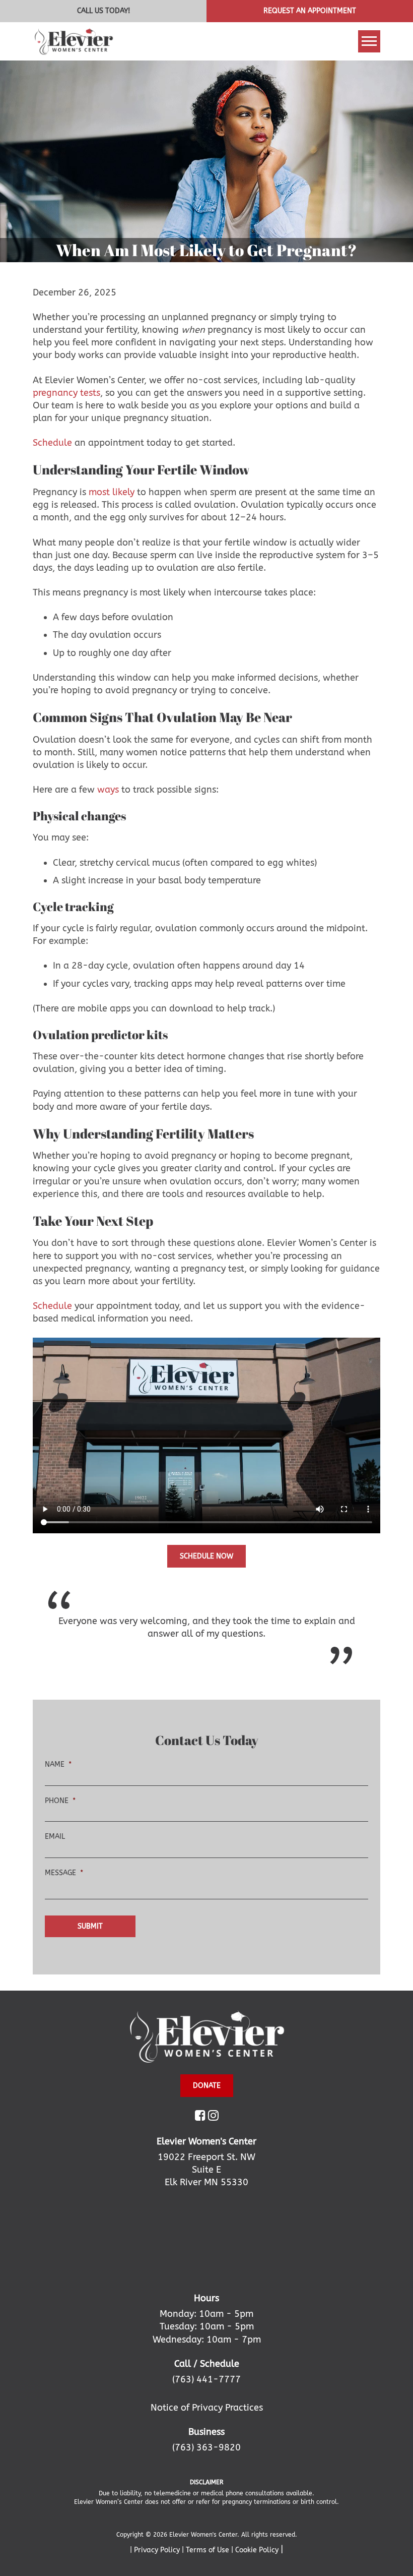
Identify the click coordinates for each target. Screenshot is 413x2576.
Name (58, 1764)
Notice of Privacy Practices (207, 2408)
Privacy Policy (158, 2550)
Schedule (52, 443)
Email (55, 1837)
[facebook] (200, 2117)
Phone (60, 1801)
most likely (112, 492)
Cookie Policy (258, 2550)
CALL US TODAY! (104, 11)
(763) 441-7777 (206, 2379)
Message (64, 1873)
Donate (207, 2086)
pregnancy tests (66, 393)
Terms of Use (209, 2550)
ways (108, 790)
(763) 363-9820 (206, 2447)
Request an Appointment (310, 11)
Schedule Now (206, 1556)
